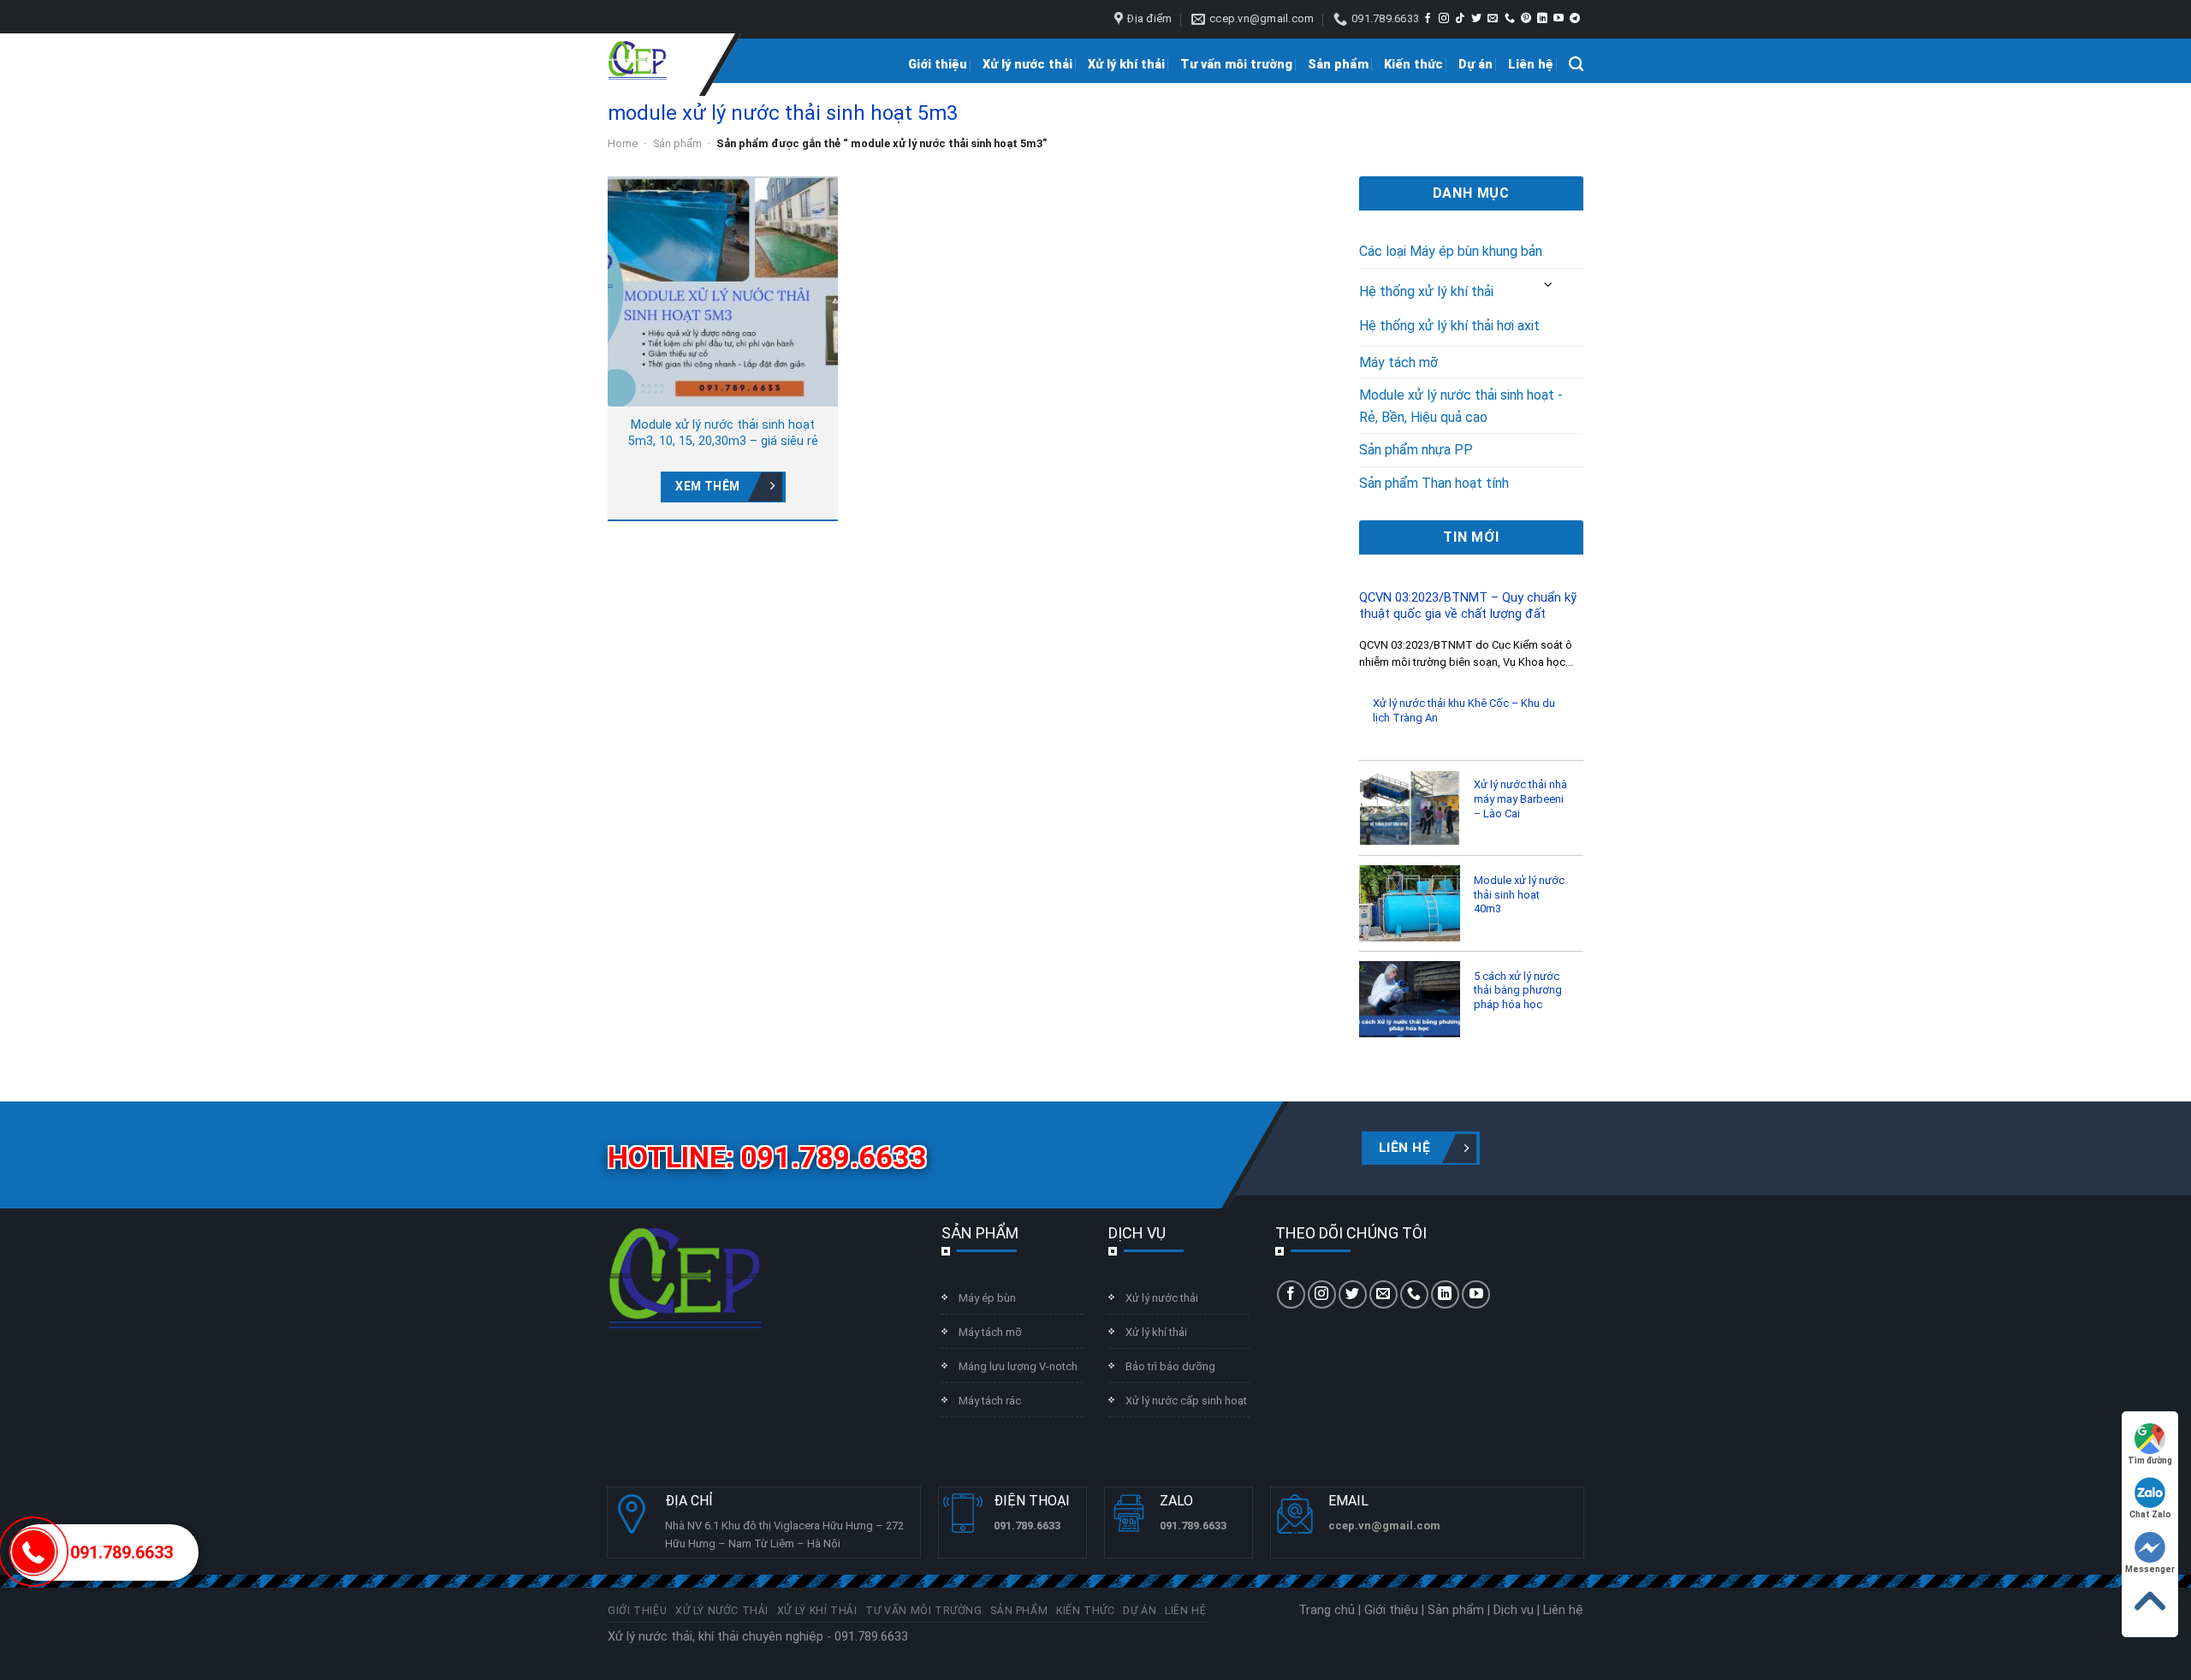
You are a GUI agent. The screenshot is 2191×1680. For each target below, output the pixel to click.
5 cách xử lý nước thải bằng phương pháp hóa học (1518, 990)
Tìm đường (2150, 1460)
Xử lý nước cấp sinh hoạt (1186, 1401)
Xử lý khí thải (1126, 65)
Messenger (2150, 1569)
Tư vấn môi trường (1236, 65)
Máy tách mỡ (1398, 362)
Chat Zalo (2150, 1514)
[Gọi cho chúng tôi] (1510, 19)
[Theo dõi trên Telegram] (1575, 19)
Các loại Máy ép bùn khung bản (1451, 251)
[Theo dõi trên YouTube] (1559, 19)
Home (623, 143)
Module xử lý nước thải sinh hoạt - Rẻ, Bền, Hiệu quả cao (1461, 406)
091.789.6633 (122, 1552)
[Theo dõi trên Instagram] (1444, 19)
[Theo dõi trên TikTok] (1460, 19)
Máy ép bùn (987, 1298)
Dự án (1476, 65)
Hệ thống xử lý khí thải (1426, 291)
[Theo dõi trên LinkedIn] (1542, 19)
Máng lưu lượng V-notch (1018, 1366)
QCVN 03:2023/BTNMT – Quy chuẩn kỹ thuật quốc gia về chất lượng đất (1468, 606)
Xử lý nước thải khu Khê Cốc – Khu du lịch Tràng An (1464, 710)
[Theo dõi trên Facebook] (1428, 19)
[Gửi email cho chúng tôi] (1493, 19)
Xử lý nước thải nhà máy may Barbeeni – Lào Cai (1520, 798)
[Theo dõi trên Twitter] (1476, 19)
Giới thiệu (938, 65)
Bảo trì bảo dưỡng (1170, 1366)
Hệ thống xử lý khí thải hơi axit (1449, 326)
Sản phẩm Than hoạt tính (1434, 483)
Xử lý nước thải (1027, 65)
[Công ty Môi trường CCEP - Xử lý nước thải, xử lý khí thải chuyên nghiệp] (637, 61)
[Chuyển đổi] (1549, 285)
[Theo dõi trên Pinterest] (1526, 19)
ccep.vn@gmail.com (1384, 1526)
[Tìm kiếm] (1576, 65)
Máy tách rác (990, 1401)
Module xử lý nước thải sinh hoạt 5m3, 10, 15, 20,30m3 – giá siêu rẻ (723, 433)
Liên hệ (1531, 65)
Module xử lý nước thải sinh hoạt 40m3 (1519, 894)
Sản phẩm (1338, 65)
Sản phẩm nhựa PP (1416, 450)
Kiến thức (1413, 65)
